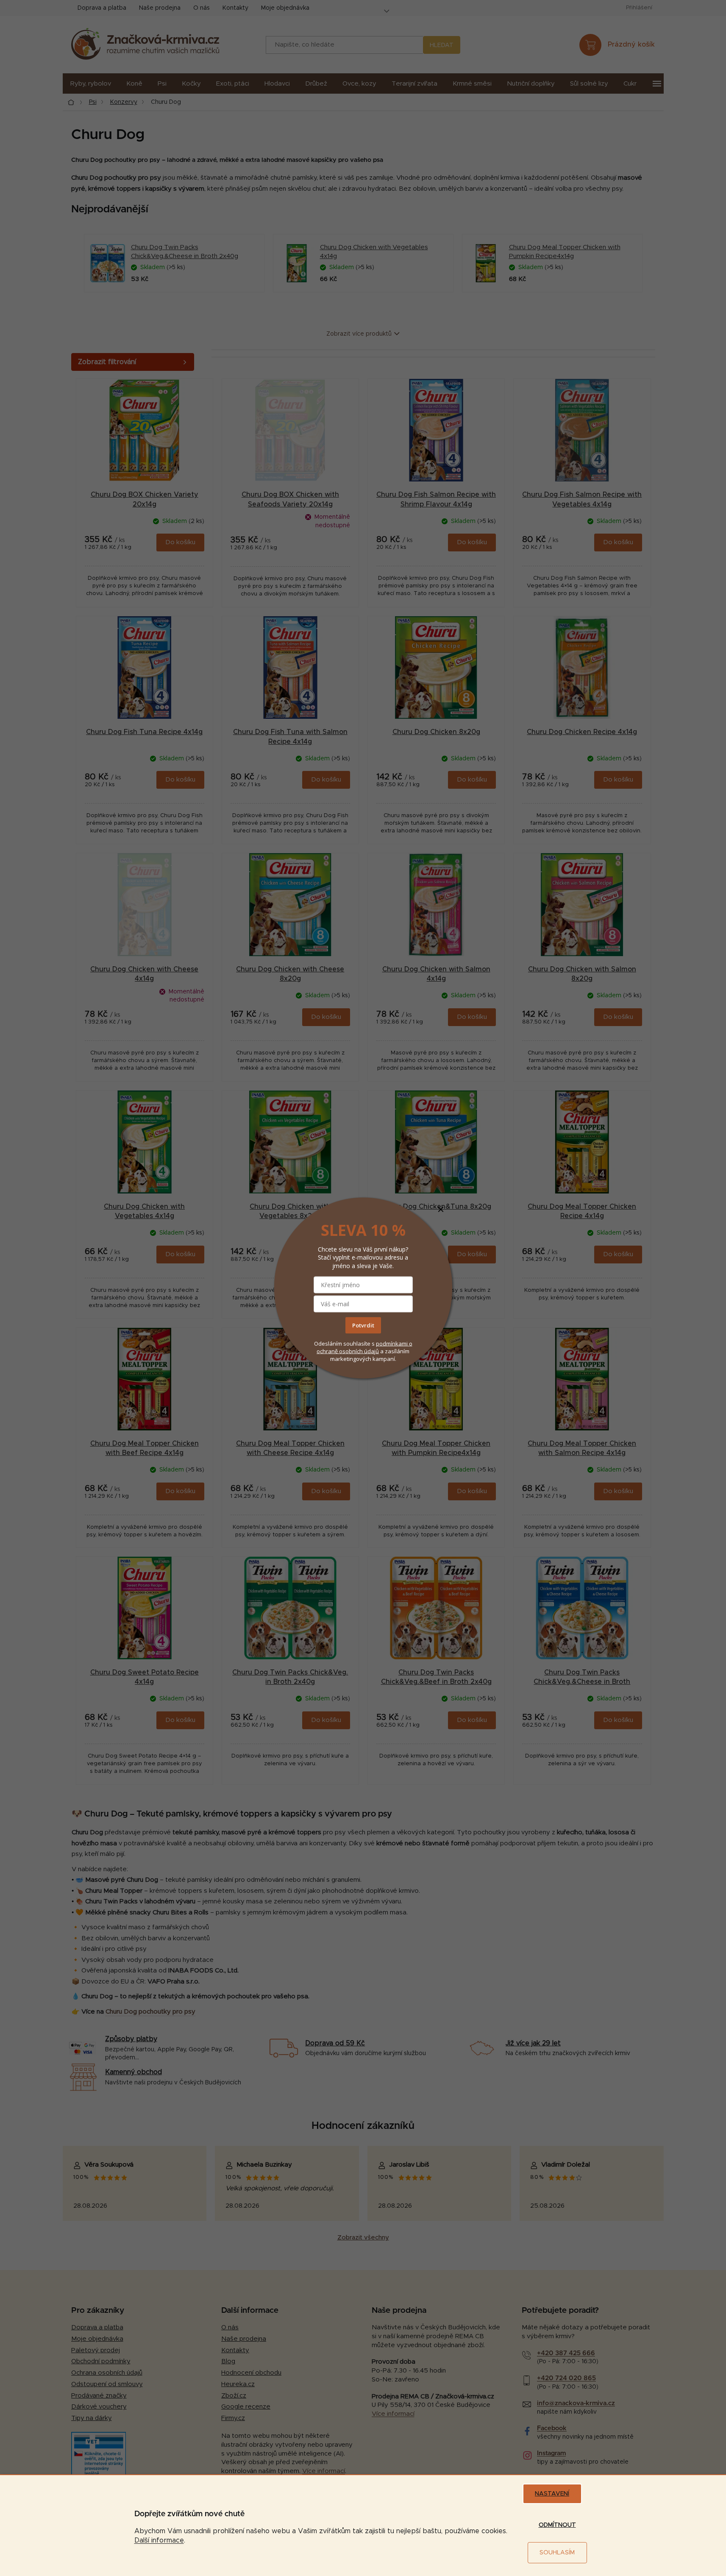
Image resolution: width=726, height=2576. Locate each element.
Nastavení (552, 2494)
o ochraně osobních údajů (364, 1347)
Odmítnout (557, 2525)
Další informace (159, 2540)
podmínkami (392, 1343)
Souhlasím (557, 2553)
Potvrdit (363, 1325)
